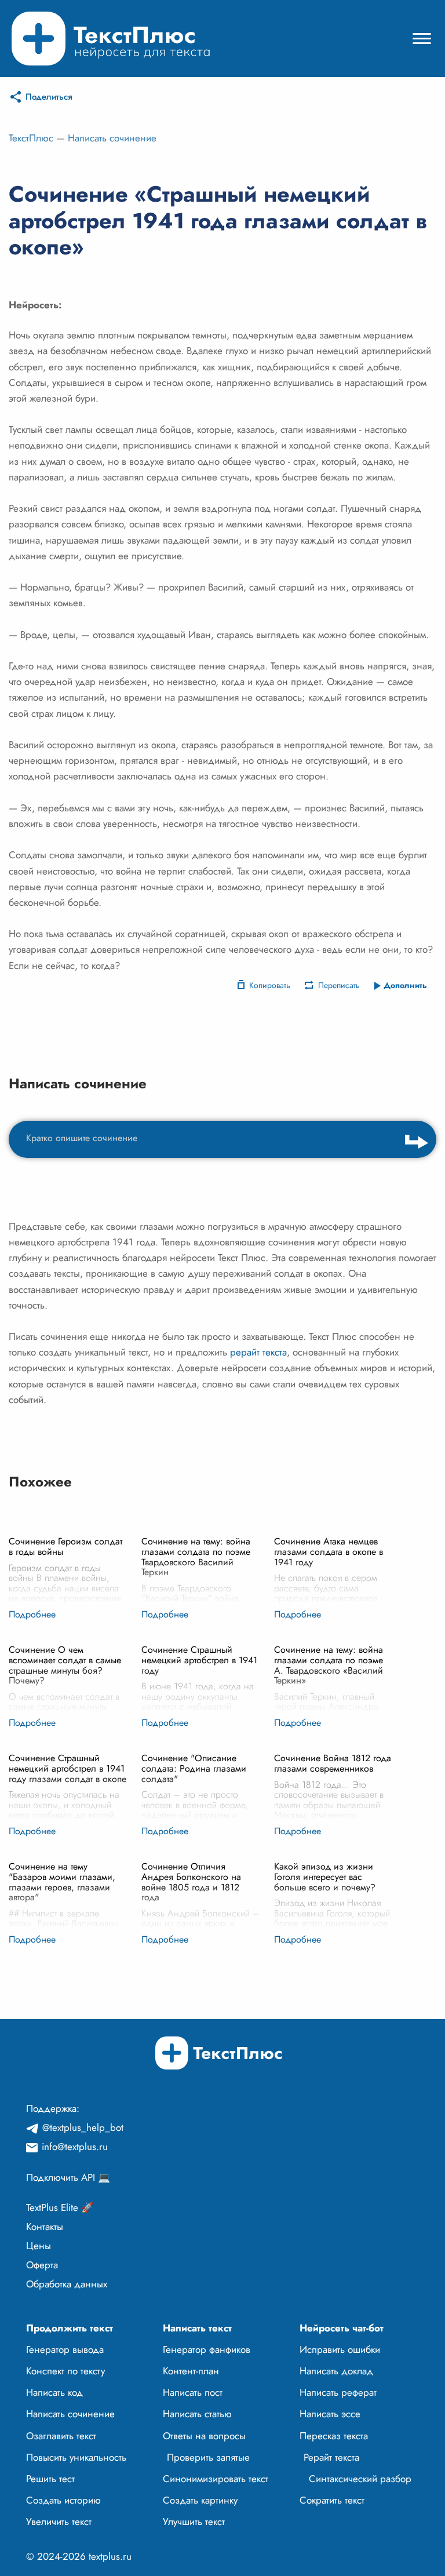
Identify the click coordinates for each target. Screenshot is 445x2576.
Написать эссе (330, 2414)
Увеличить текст (59, 2522)
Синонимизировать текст (216, 2479)
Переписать (339, 985)
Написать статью (197, 2414)
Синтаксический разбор (360, 2479)
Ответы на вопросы (204, 2436)
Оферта (42, 2265)
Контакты (45, 2227)
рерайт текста (258, 1352)
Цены (39, 2246)
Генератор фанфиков (207, 2349)
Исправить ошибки (340, 2349)
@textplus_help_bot (83, 2127)
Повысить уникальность (76, 2457)
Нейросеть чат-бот (342, 2328)
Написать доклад (336, 2371)
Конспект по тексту (65, 2371)
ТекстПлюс (31, 138)
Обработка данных (67, 2284)
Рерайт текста (331, 2457)
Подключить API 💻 (68, 2177)
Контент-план (191, 2371)
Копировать (270, 985)
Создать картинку (200, 2500)
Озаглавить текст (61, 2436)
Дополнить (405, 985)
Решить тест (50, 2479)
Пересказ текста (334, 2436)
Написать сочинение (112, 138)
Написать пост (193, 2392)
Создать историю (63, 2500)
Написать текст (197, 2328)
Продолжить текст (70, 2328)
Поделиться (49, 97)
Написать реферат (338, 2392)
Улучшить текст (194, 2522)
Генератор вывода (65, 2349)
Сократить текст (332, 2500)
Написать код (54, 2392)
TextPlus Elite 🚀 (60, 2207)
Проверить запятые (208, 2457)
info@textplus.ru (75, 2147)
